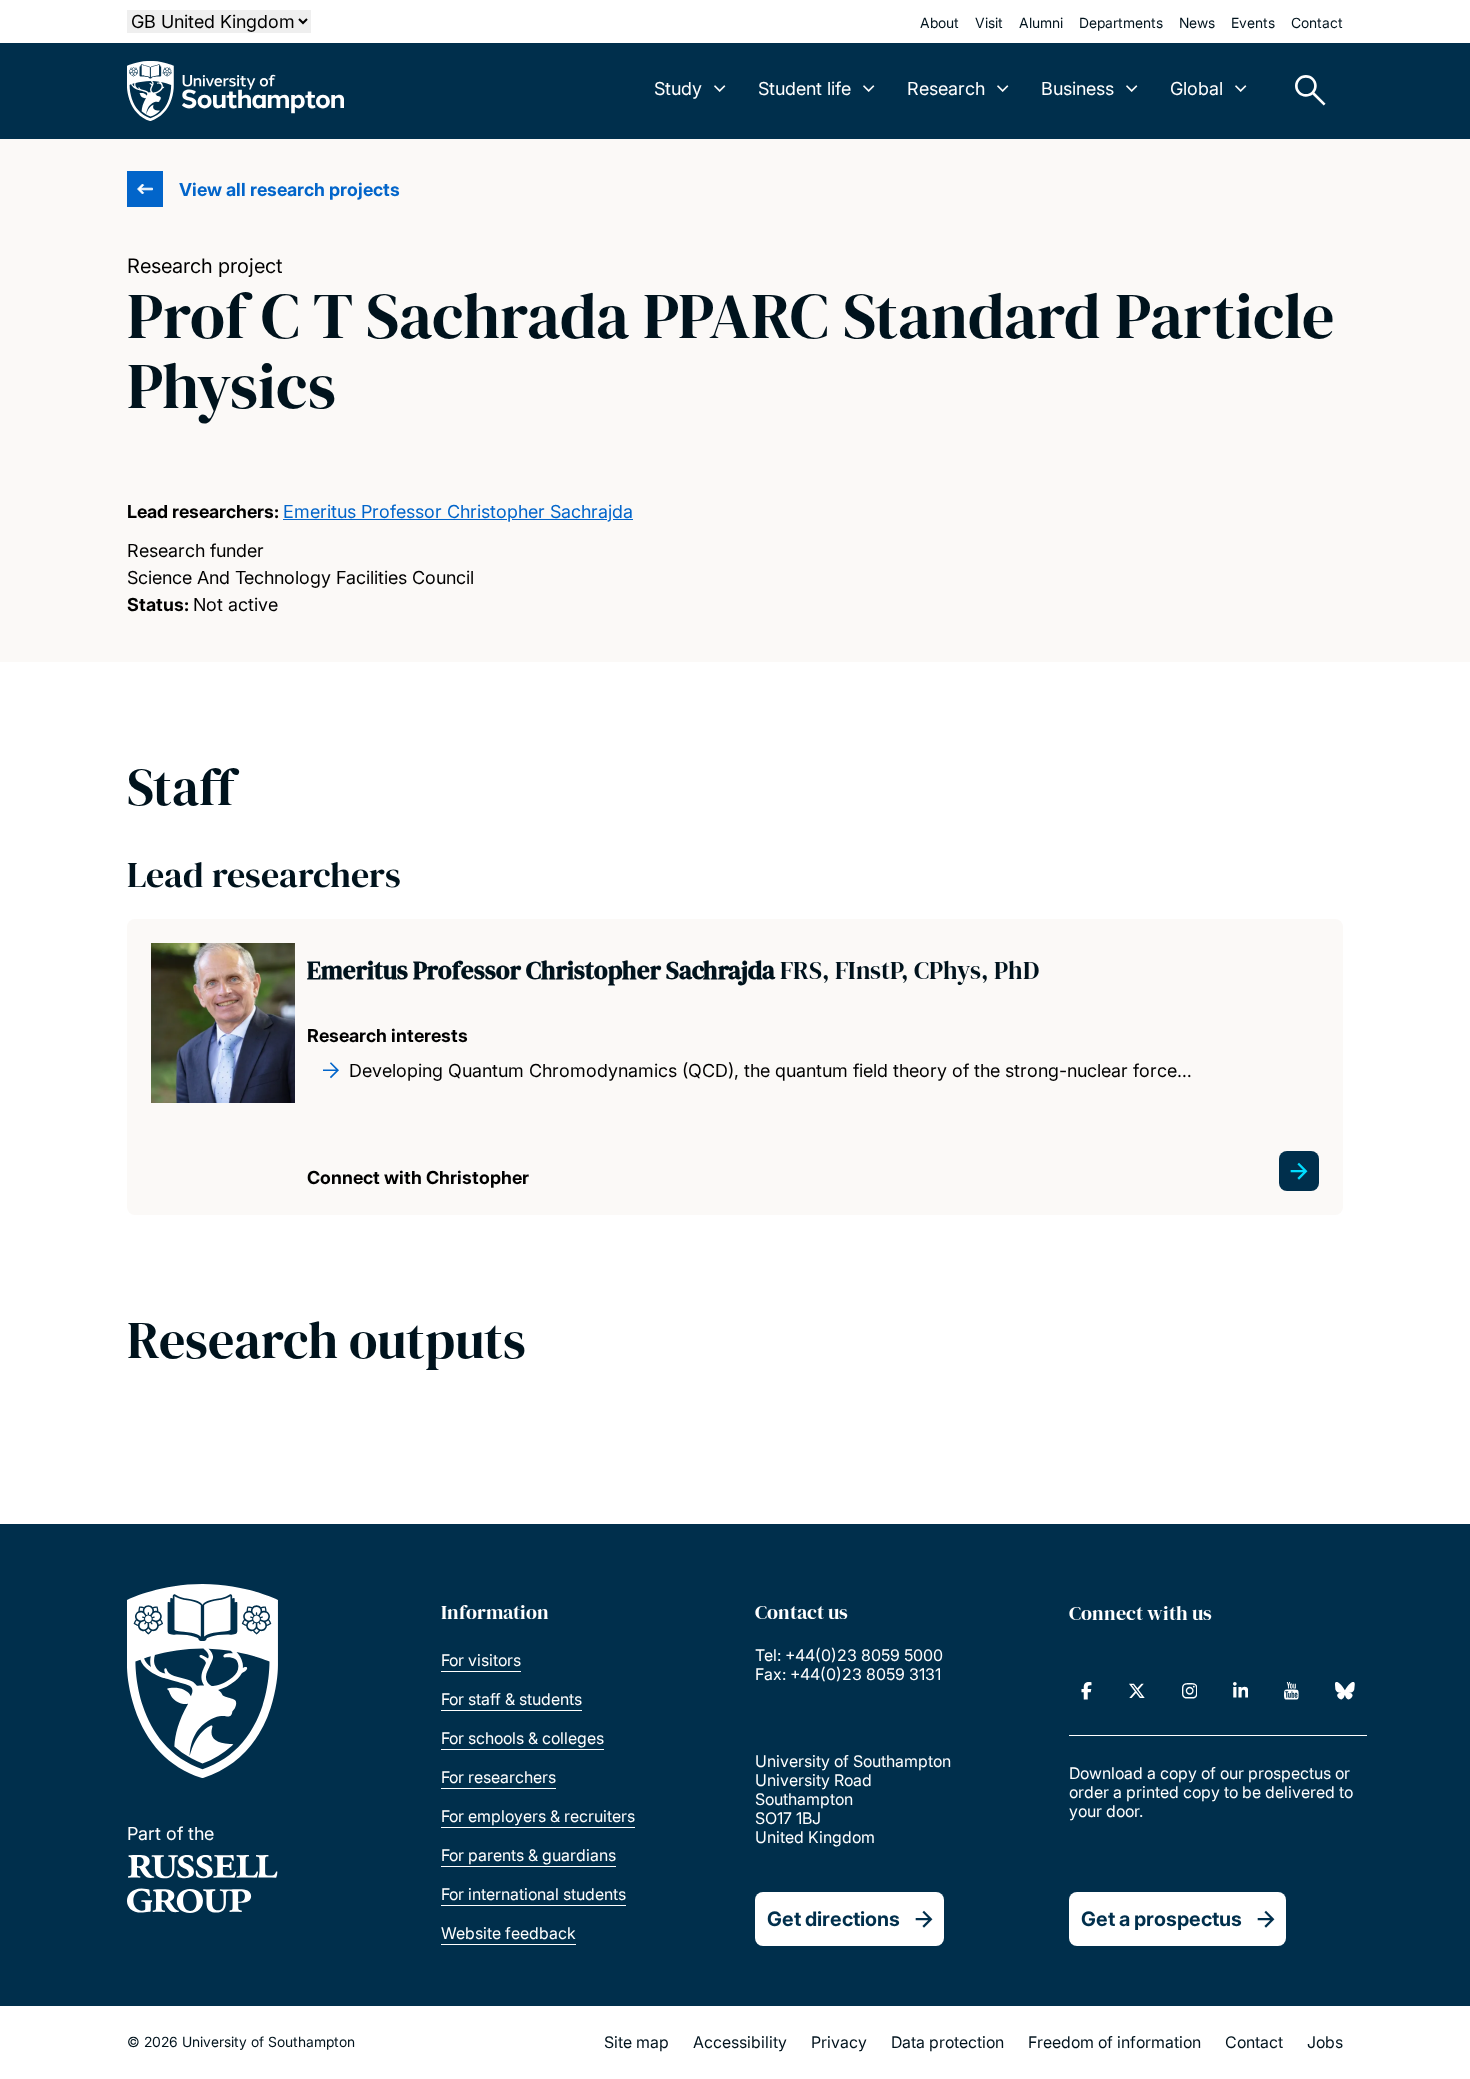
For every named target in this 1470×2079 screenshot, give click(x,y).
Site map (636, 2042)
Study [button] (678, 88)
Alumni (1041, 22)
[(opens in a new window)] (1086, 1691)
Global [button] (1196, 88)
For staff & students (511, 1699)
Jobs (1325, 2042)
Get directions (833, 1919)
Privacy (839, 2042)
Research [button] (946, 88)
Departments (1121, 22)
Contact (1317, 22)
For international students (533, 1894)
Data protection (947, 2042)
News (1197, 22)
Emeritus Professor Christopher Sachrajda (458, 511)
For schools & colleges (522, 1738)
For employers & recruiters (538, 1816)
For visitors (481, 1660)
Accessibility (740, 2042)
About (939, 22)
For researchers (498, 1777)
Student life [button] (804, 88)
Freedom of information (1114, 2042)
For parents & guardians (528, 1855)
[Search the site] (1303, 91)
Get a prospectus (1161, 1919)
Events (1253, 22)
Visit (989, 22)
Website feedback (508, 1933)
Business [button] (1077, 88)
